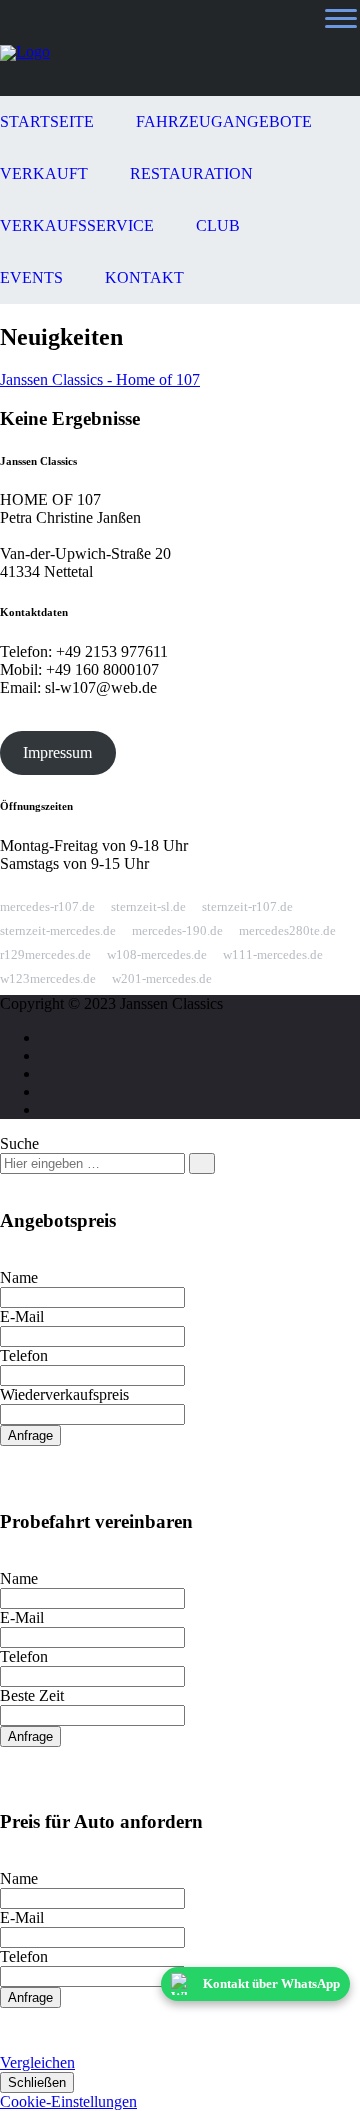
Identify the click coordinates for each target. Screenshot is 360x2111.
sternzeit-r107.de (247, 906)
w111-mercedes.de (273, 954)
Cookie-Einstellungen (68, 2101)
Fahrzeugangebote (224, 121)
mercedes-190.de (177, 930)
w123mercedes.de (48, 978)
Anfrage (30, 1435)
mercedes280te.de (287, 930)
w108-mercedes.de (157, 954)
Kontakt (144, 277)
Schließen (37, 2082)
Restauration (191, 173)
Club (218, 225)
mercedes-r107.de (47, 906)
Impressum (57, 752)
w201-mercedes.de (162, 978)
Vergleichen (37, 2062)
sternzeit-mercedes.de (58, 930)
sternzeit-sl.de (148, 906)
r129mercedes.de (45, 954)
